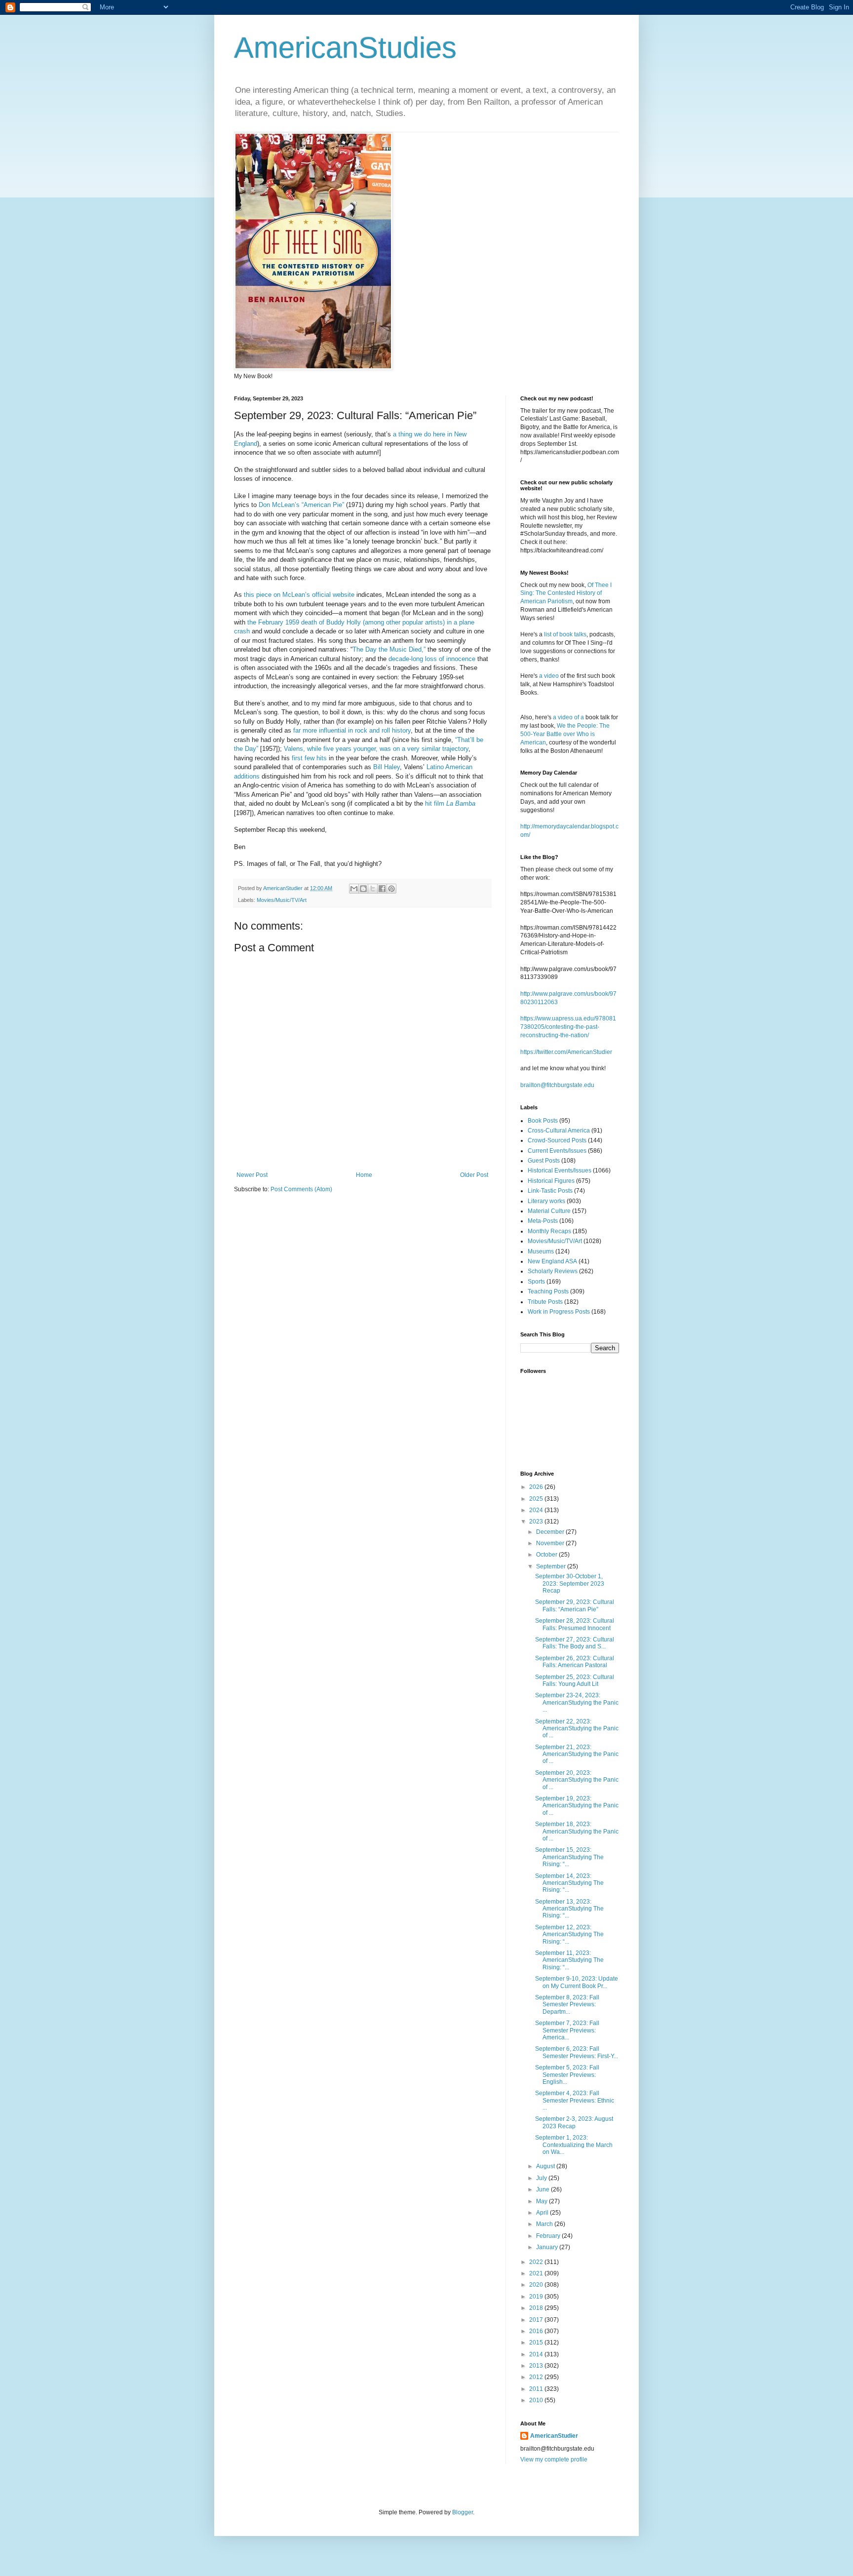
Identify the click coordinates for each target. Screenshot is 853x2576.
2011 (537, 2389)
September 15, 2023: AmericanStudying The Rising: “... (569, 1857)
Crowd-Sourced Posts (557, 1140)
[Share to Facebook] (382, 889)
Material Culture (549, 1211)
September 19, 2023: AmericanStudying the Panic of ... (577, 1806)
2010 (537, 2400)
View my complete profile (554, 2459)
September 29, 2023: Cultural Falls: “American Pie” (575, 1605)
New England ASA (552, 1261)
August (546, 2166)
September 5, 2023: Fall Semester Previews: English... (567, 2075)
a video (549, 676)
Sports (536, 1282)
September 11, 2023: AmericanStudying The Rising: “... (569, 1960)
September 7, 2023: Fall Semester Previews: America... (567, 2030)
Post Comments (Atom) (301, 1189)
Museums (541, 1251)
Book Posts (543, 1121)
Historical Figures (551, 1181)
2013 (537, 2366)
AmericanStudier (554, 2436)
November (551, 1543)
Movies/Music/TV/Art (282, 900)
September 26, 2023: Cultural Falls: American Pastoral (575, 1662)
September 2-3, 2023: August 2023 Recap (574, 2122)
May (543, 2201)
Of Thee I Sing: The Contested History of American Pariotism (566, 593)
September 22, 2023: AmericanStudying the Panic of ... (577, 1729)
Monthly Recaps (549, 1231)
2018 (537, 2308)
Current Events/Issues (557, 1151)
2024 (537, 1510)
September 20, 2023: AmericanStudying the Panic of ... (577, 1780)
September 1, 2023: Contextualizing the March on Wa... (574, 2145)
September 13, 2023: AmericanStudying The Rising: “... (569, 1909)
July (542, 2178)
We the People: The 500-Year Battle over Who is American (565, 734)
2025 (537, 1499)
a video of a (568, 717)
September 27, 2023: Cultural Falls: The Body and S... (575, 1643)
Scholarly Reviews (553, 1271)
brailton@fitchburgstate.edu (557, 1085)
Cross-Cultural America (559, 1131)
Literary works (546, 1201)
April (543, 2213)
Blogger (463, 2512)
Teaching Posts (548, 1291)
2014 (537, 2354)
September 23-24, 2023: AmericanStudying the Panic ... (577, 1702)
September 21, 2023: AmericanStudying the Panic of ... (577, 1754)
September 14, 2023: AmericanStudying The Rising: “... (569, 1883)
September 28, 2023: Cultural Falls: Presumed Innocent (575, 1624)
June (543, 2189)
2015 (537, 2342)
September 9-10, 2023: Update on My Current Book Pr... (577, 1982)
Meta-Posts (543, 1221)
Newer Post (252, 1175)
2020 (537, 2285)
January (548, 2247)
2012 (537, 2377)
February (549, 2236)
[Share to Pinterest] (391, 889)
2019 (537, 2297)
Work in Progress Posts (559, 1312)
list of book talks (565, 634)
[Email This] (354, 889)
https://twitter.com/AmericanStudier (566, 1052)
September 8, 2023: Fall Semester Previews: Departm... (567, 2005)
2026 (537, 1487)
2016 (537, 2331)
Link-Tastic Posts (550, 1191)
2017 (537, 2320)
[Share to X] (373, 889)
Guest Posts (544, 1161)
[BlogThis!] (363, 889)
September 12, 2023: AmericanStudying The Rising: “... (569, 1934)
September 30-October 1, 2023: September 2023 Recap (570, 1583)
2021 (537, 2273)
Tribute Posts (545, 1302)
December (551, 1532)
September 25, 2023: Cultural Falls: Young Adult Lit (575, 1680)
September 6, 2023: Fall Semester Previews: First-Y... (577, 2052)
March (545, 2224)
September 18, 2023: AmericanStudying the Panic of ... (577, 1831)
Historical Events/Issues (560, 1171)
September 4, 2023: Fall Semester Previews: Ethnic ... (575, 2100)
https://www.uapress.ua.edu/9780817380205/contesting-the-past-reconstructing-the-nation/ (568, 1027)
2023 (537, 1522)
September (552, 1566)
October (547, 1555)
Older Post (474, 1175)
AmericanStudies (345, 48)
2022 (537, 2262)
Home (364, 1175)
